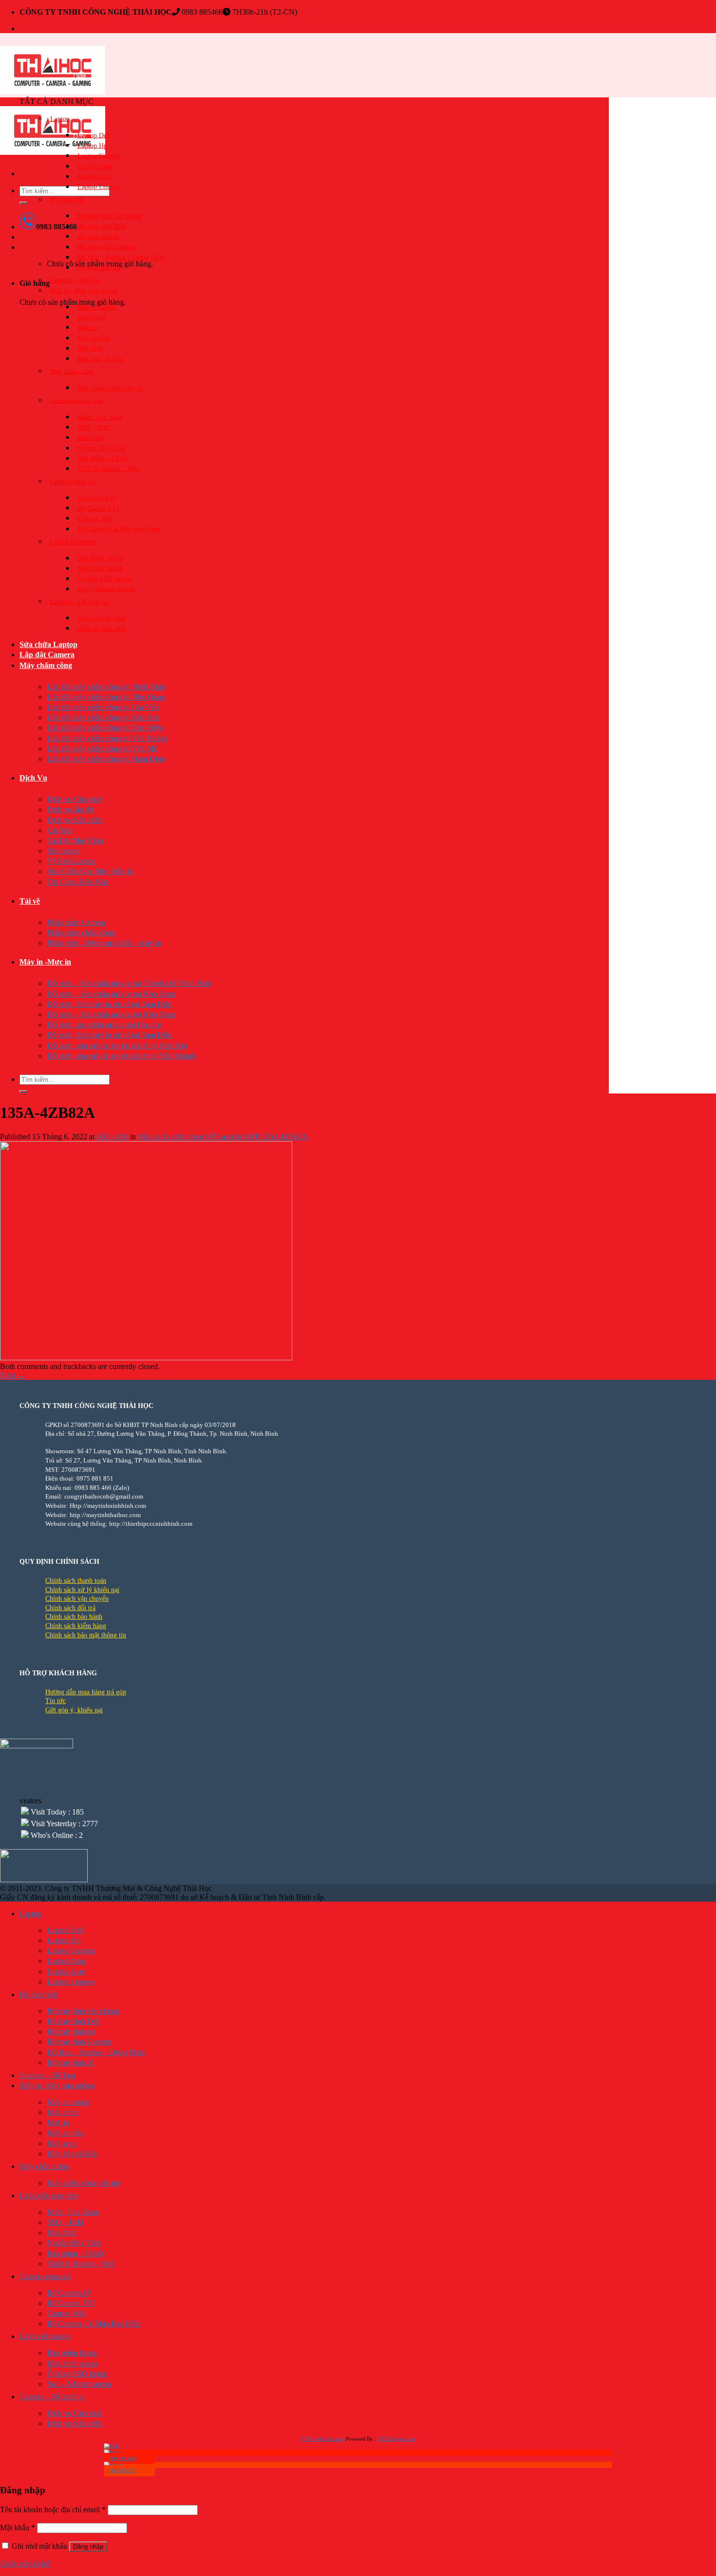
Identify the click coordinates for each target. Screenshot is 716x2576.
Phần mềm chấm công (81, 933)
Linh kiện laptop (73, 542)
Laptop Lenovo (99, 187)
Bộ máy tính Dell (101, 226)
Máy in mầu (94, 338)
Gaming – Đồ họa (75, 280)
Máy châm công (72, 371)
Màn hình (91, 437)
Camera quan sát (73, 481)
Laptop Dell (94, 135)
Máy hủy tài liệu (100, 359)
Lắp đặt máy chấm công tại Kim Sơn (103, 717)
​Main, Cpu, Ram (100, 417)
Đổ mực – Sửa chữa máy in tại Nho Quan (111, 994)
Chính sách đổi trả (70, 1608)
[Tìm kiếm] (23, 203)
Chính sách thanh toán (76, 1581)
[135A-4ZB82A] (146, 1358)
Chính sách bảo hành (74, 1617)
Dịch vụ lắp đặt (70, 809)
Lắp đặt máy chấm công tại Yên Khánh (107, 738)
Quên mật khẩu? (25, 2564)
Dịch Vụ (33, 778)
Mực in (87, 327)
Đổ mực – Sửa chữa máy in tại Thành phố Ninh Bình (129, 983)
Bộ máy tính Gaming (106, 247)
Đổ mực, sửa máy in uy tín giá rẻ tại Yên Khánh (121, 1056)
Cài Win (59, 830)
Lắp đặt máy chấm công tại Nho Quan (106, 697)
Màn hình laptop (100, 568)
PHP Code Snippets (323, 2439)
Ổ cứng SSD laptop (104, 579)
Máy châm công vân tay (110, 388)
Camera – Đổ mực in (79, 602)
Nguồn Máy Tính (101, 448)
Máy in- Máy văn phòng (84, 290)
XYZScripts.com (396, 2439)
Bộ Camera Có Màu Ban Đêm (119, 529)
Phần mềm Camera (76, 922)
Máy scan (90, 348)
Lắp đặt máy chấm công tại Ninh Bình (106, 687)
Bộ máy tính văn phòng (110, 216)
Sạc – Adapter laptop (106, 589)
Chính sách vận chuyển (77, 1599)
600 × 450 (112, 1137)
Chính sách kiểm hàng (76, 1626)
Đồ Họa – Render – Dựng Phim (121, 257)
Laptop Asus (94, 166)
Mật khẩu (18, 2528)
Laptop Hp (92, 145)
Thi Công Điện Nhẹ (78, 882)
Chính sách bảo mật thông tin (86, 1635)
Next (12, 1375)
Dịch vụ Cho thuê (102, 618)
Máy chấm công (46, 665)
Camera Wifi (95, 518)
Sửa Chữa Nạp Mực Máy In (90, 871)
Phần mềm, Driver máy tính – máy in (104, 943)
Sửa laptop (63, 851)
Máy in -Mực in (45, 962)
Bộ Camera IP (97, 498)
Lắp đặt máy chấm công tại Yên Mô (102, 749)
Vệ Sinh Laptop (71, 861)
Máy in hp (92, 317)
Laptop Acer (94, 176)
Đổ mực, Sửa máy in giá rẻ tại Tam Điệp (109, 1004)
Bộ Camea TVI (98, 508)
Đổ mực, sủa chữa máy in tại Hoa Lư (104, 1025)
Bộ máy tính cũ (99, 268)
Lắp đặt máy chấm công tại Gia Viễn (103, 707)
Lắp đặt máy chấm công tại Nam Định (106, 759)
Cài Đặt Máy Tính (75, 841)
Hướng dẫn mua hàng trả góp (86, 1692)
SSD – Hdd (93, 427)
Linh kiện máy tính (77, 400)
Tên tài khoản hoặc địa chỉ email (53, 2510)
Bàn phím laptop (100, 558)
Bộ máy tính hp (99, 236)
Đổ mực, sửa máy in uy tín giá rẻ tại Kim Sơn (117, 1046)
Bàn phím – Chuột (103, 458)
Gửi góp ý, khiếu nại (74, 1710)
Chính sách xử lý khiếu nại (82, 1590)
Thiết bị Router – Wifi (108, 469)
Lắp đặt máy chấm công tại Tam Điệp (105, 728)
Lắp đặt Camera (47, 655)
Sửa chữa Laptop (48, 644)
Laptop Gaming (99, 156)
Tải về (30, 901)
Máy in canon (96, 307)
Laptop (60, 119)
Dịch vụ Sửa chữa (102, 628)
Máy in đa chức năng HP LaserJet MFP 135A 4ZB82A (223, 1137)
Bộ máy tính (67, 199)
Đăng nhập (88, 2547)
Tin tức (56, 1701)
